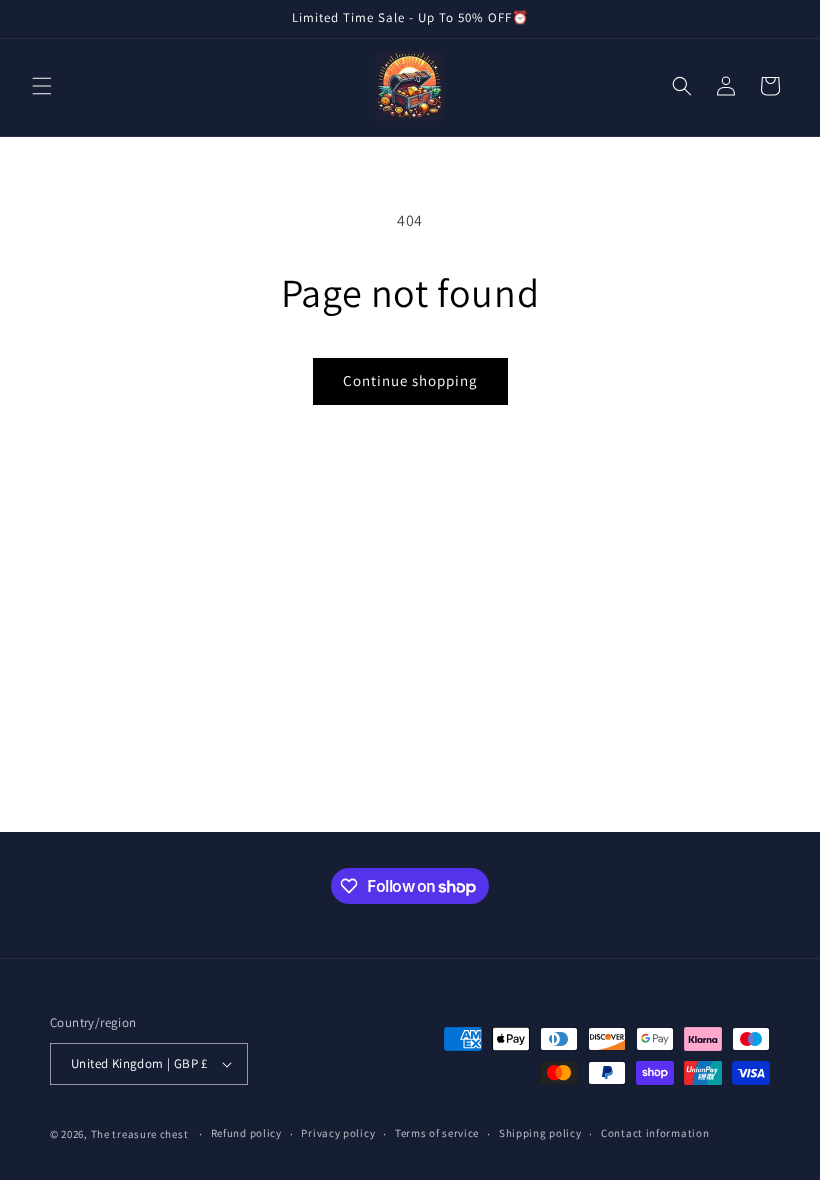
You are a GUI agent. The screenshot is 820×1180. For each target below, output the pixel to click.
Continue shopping (410, 380)
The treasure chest (141, 1134)
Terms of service (437, 1133)
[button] (42, 86)
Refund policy (246, 1133)
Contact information (655, 1133)
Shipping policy (540, 1133)
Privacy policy (338, 1133)
